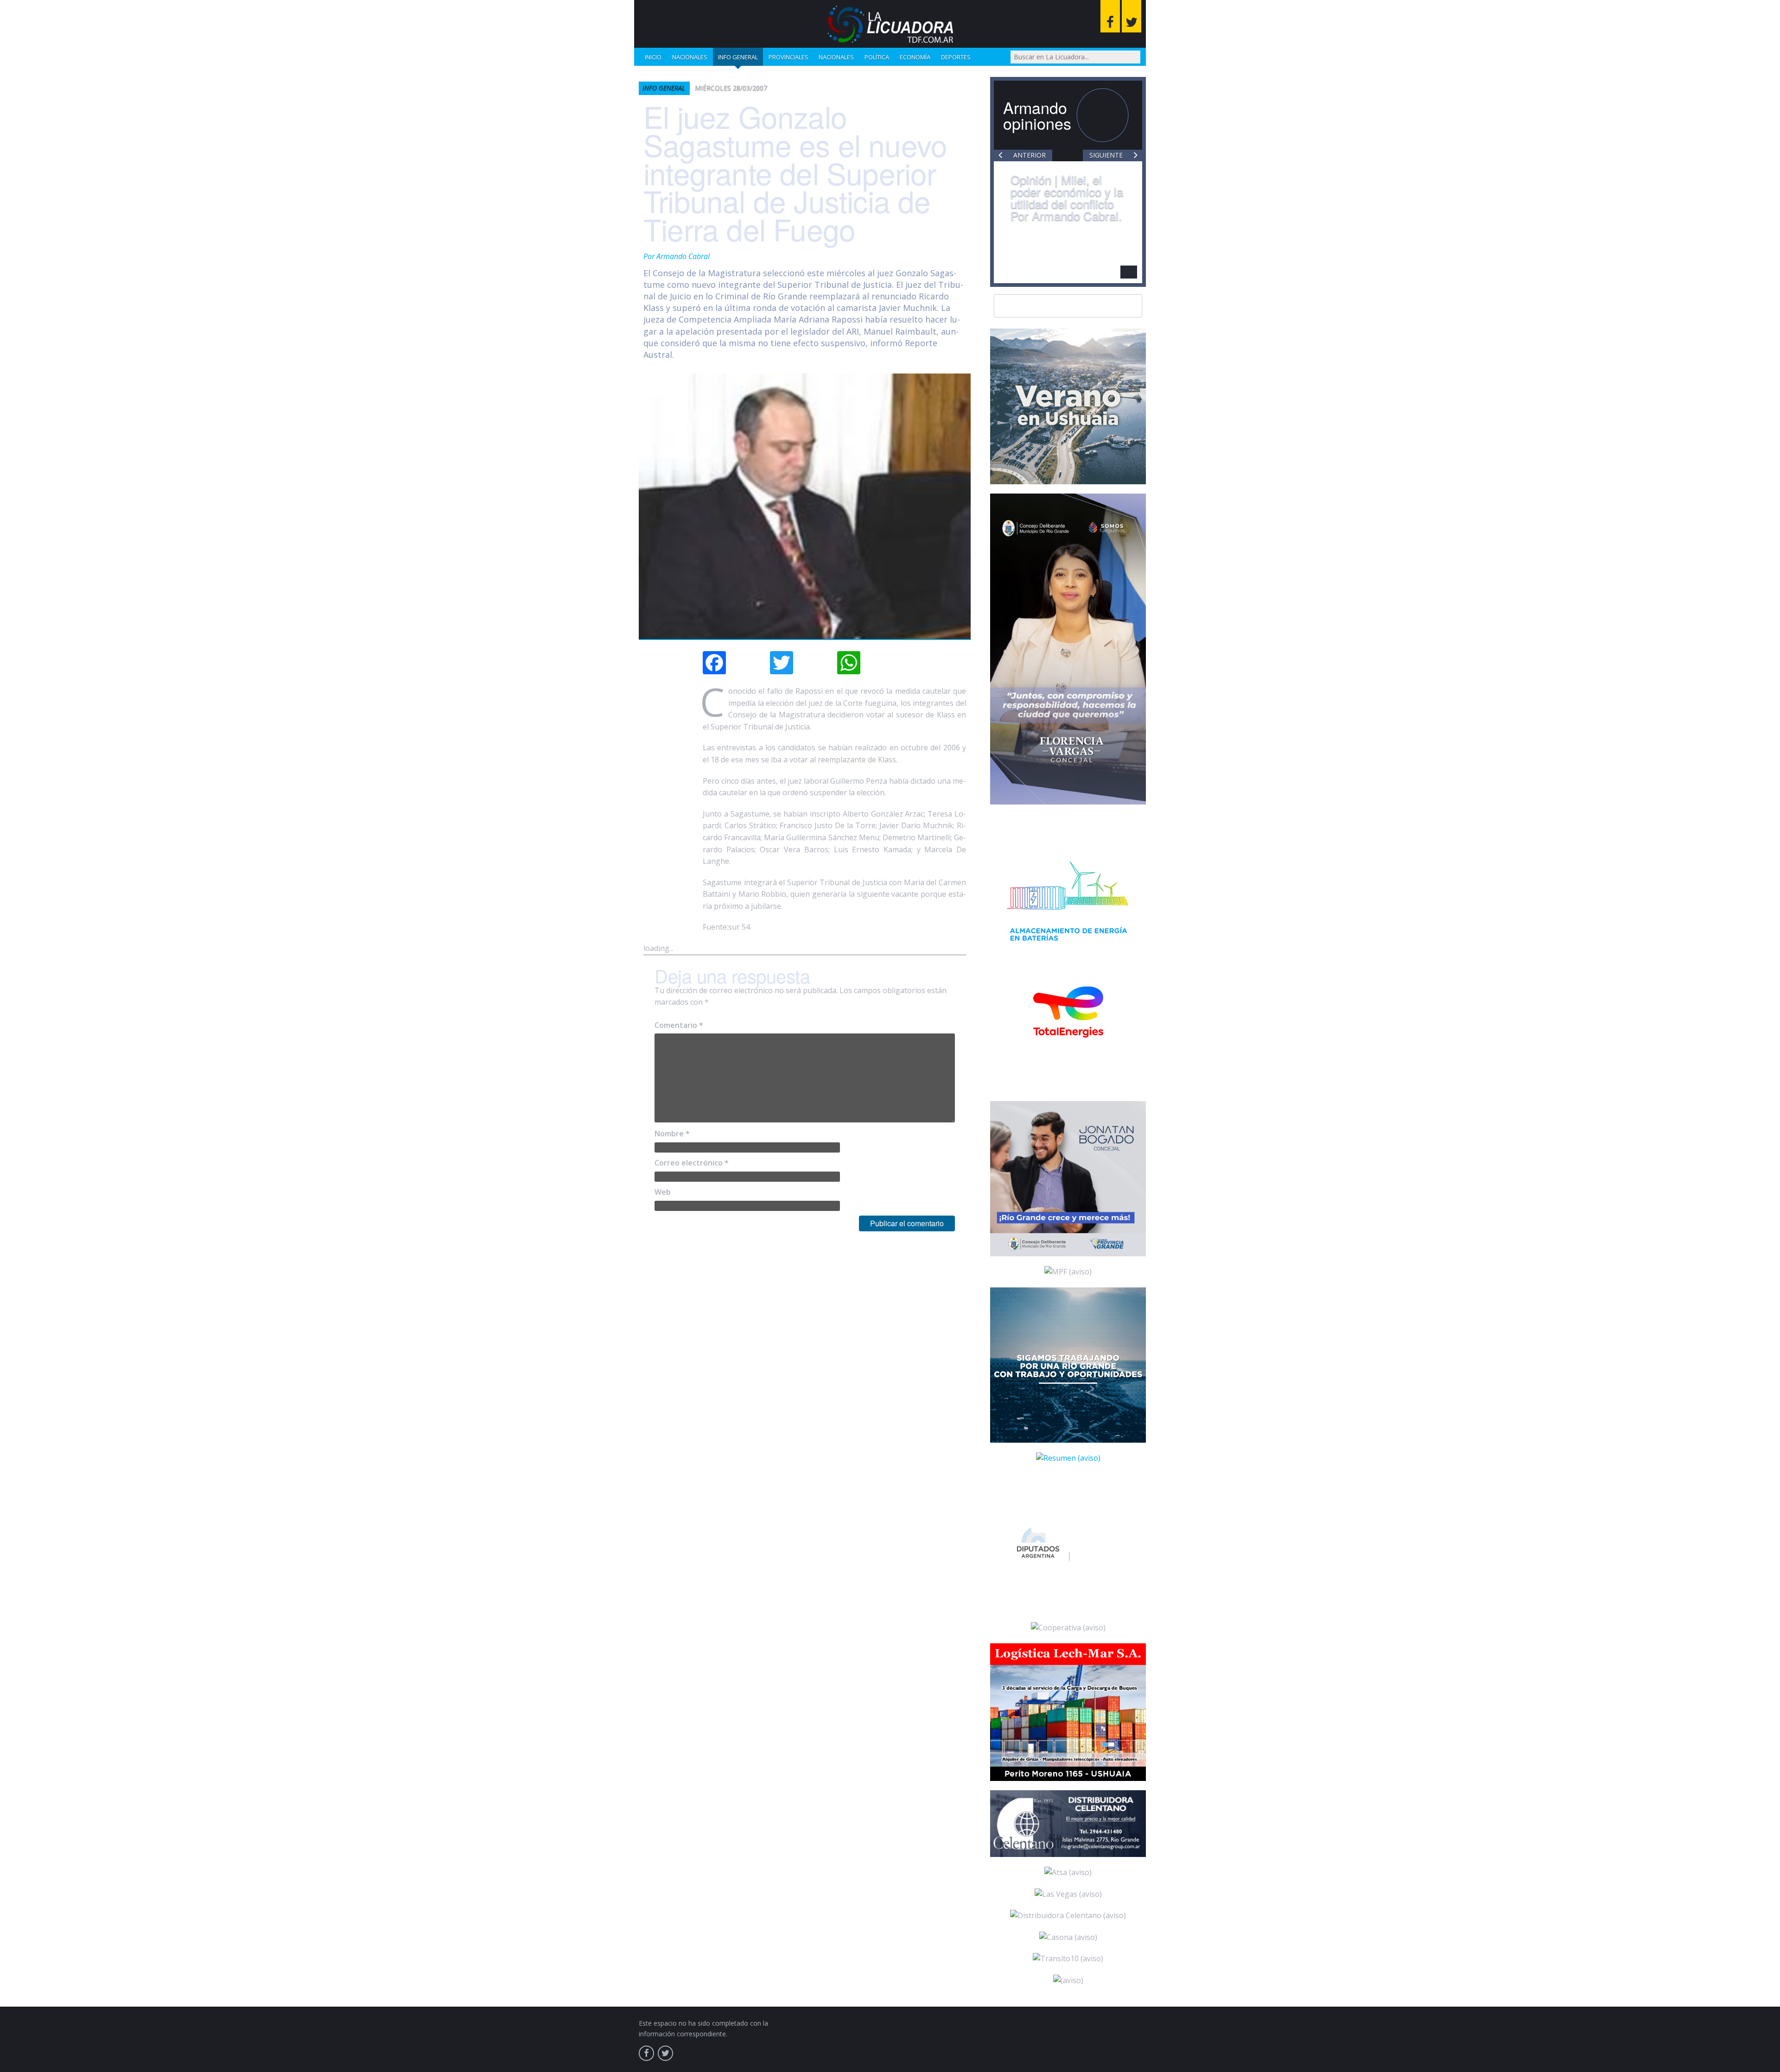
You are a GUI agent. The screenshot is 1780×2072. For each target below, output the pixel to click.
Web (663, 1192)
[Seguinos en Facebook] (1110, 16)
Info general (738, 57)
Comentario (679, 1025)
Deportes (956, 57)
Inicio (653, 57)
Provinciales (788, 57)
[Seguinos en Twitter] (1132, 16)
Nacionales (690, 57)
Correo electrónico (692, 1163)
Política (877, 57)
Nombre (672, 1134)
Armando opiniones (1037, 115)
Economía (915, 57)
